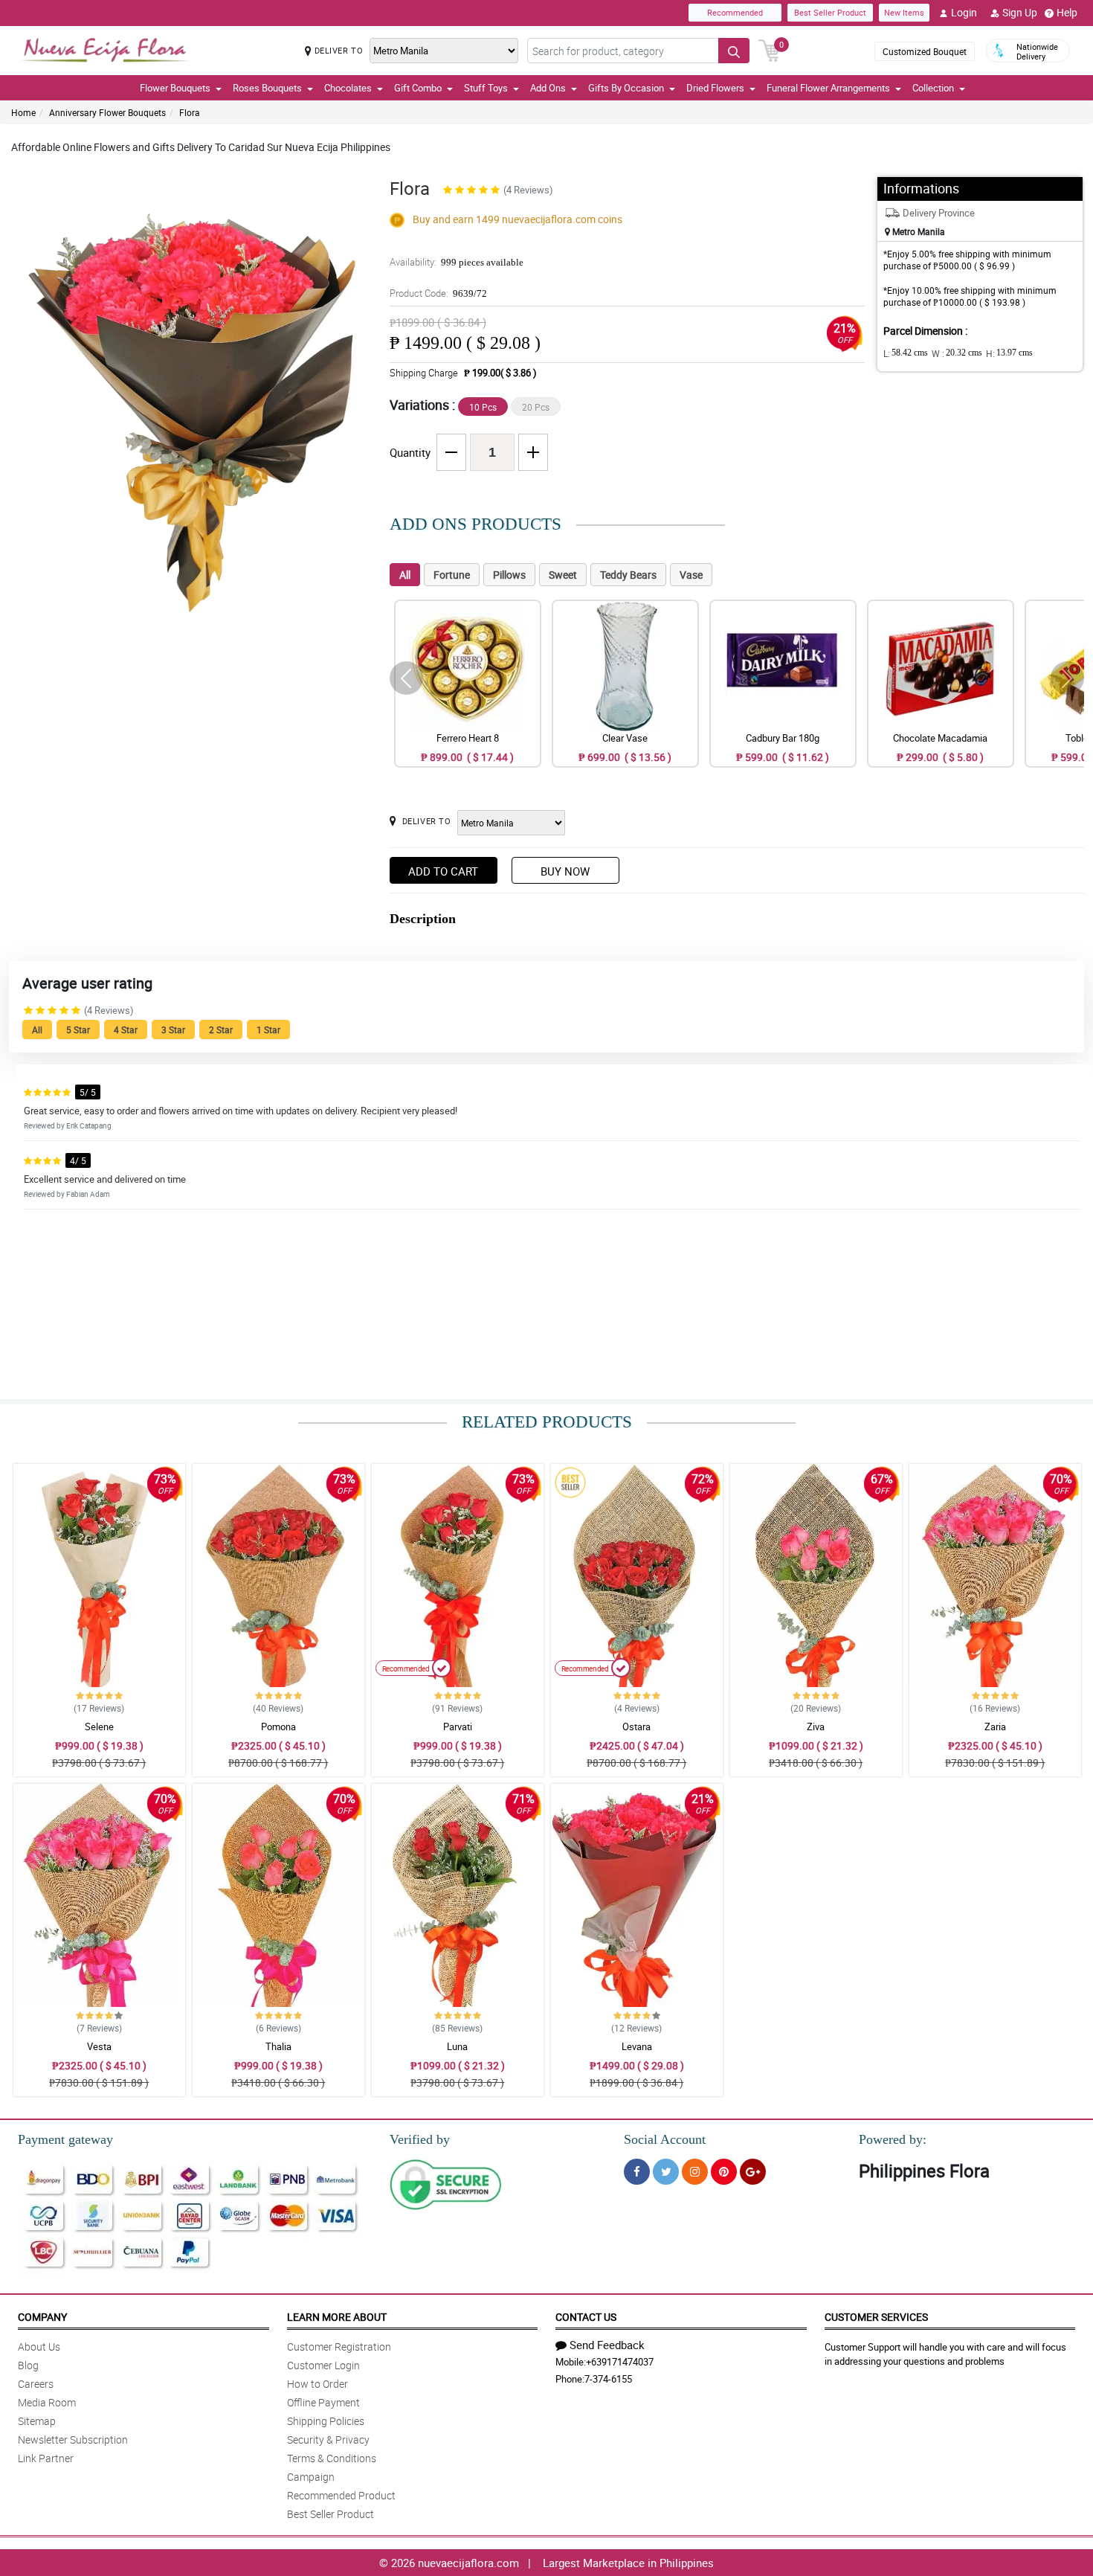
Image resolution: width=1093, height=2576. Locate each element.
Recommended (735, 12)
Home (23, 112)
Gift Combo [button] (418, 88)
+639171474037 (620, 2362)
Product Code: (438, 293)
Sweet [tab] (563, 575)
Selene (99, 1727)
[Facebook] (637, 2172)
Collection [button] (933, 88)
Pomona (278, 1727)
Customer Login (323, 2365)
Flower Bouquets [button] (175, 88)
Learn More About (337, 2317)
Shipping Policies (326, 2421)
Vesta (99, 2046)
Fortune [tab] (452, 575)
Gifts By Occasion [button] (626, 88)
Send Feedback (607, 2345)
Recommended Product (341, 2495)
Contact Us (586, 2317)
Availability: (457, 262)
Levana (637, 2046)
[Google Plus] (753, 2172)
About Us (39, 2347)
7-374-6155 (608, 2379)
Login (964, 12)
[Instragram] (695, 2172)
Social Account (665, 2139)
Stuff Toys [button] (486, 88)
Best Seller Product (830, 12)
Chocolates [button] (348, 88)
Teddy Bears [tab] (628, 575)
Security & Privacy (328, 2440)
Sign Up (1020, 12)
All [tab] (405, 575)
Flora (190, 112)
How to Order (317, 2384)
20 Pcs (536, 407)
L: (906, 353)
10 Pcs (483, 407)
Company (42, 2317)
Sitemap (37, 2421)
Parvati (458, 1727)
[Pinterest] (724, 2172)
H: (1009, 353)
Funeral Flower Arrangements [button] (828, 88)
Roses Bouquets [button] (267, 88)
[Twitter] (666, 2172)
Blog (28, 2365)
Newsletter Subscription (73, 2440)
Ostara (636, 1727)
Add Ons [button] (548, 88)
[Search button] (734, 51)
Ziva (816, 1727)
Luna (457, 2046)
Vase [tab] (691, 575)
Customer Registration (339, 2347)
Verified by (420, 2139)
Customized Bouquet (925, 51)
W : (957, 353)
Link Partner (46, 2458)
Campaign (311, 2477)
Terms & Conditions (332, 2458)
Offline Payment (323, 2402)
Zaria (995, 1727)
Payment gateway (65, 2139)
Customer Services (876, 2317)
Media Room (47, 2402)
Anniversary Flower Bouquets (107, 112)
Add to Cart (443, 871)
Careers (36, 2384)
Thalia (278, 2046)
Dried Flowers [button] (715, 88)
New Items (904, 12)
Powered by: (893, 2139)
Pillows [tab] (509, 575)
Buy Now (565, 871)
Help (1067, 12)
